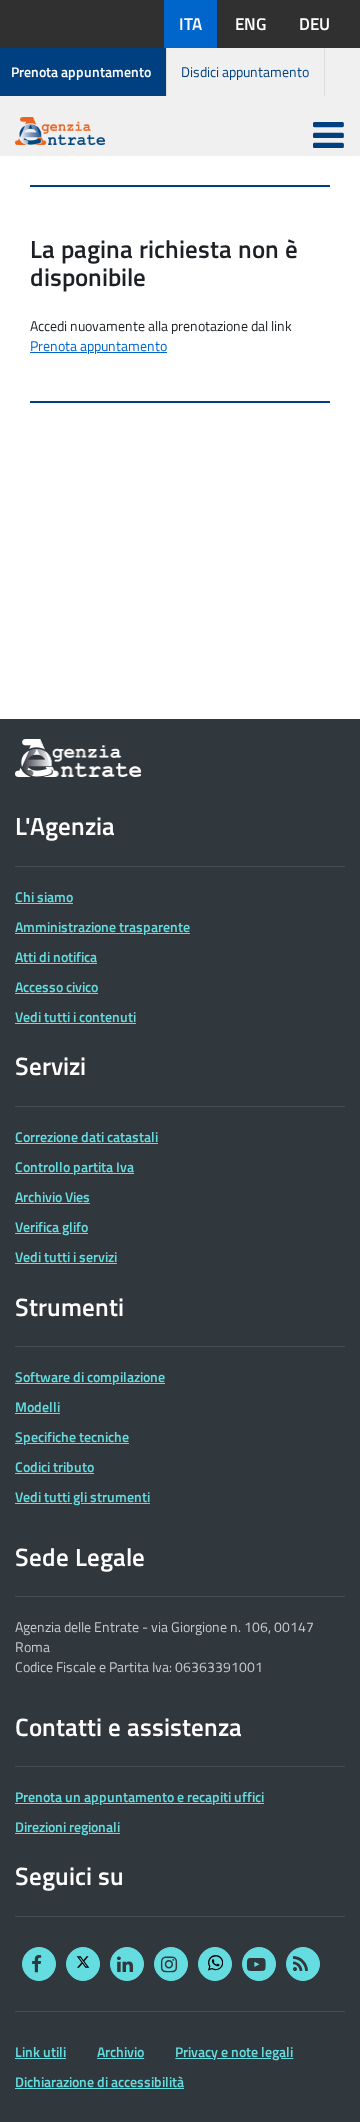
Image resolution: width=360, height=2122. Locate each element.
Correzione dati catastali (86, 1137)
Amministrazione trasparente (102, 927)
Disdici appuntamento (245, 71)
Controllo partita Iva (74, 1167)
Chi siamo (44, 897)
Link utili (40, 2052)
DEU (314, 24)
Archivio (120, 2052)
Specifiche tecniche (72, 1437)
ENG (250, 24)
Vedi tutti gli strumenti (82, 1497)
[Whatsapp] (215, 1964)
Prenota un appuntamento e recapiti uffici (139, 1797)
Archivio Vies (52, 1197)
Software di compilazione (90, 1377)
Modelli (37, 1407)
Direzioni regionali (67, 1827)
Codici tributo (54, 1467)
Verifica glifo (51, 1227)
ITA (190, 24)
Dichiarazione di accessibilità (99, 2082)
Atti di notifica (56, 957)
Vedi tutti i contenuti (75, 1017)
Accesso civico (56, 987)
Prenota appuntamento (81, 71)
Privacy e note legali (234, 2052)
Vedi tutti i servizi (66, 1257)
